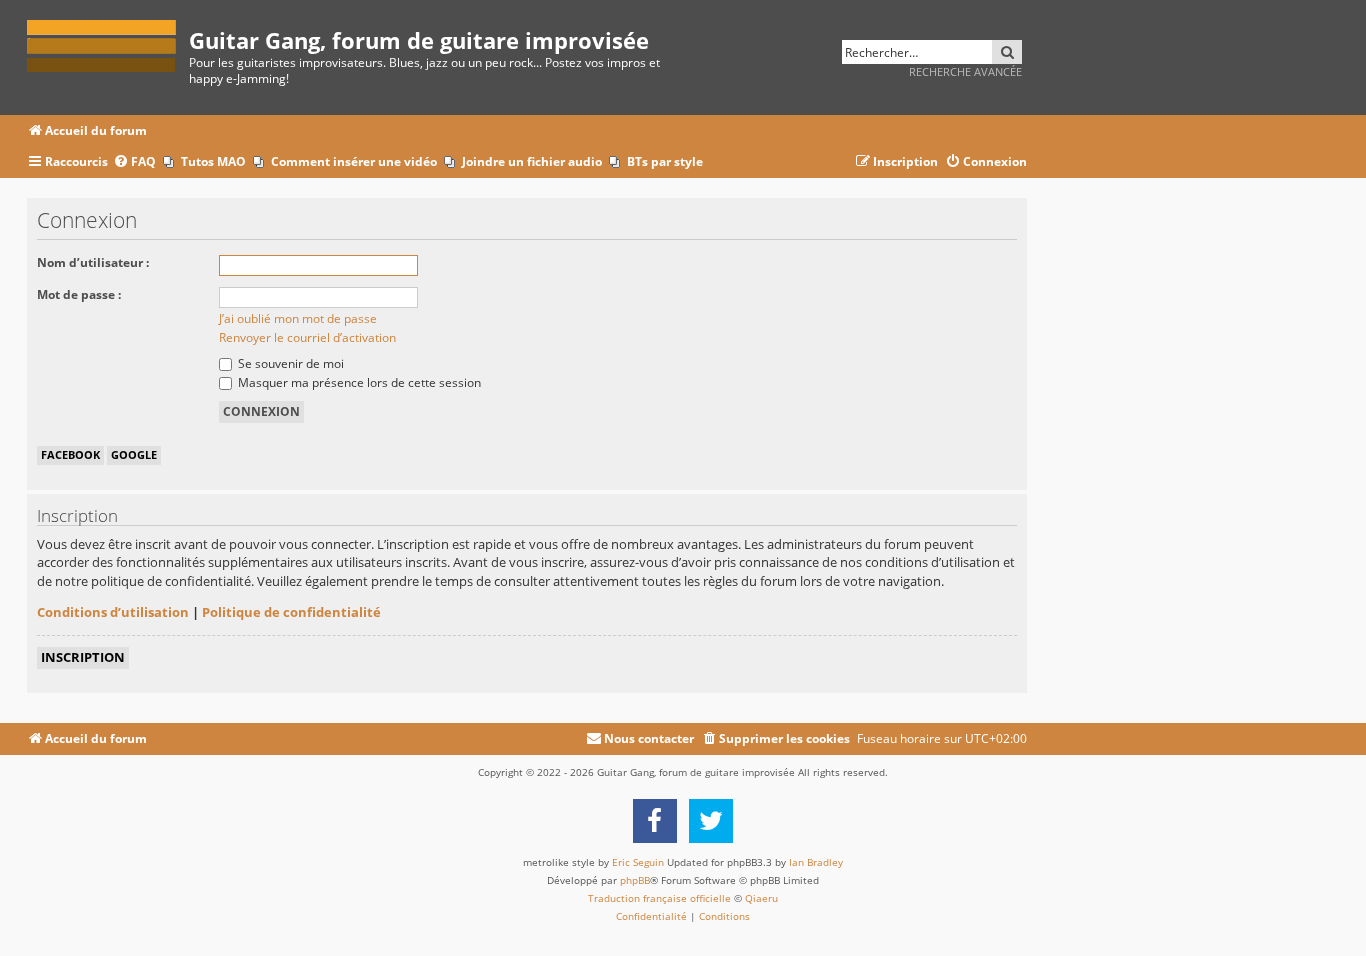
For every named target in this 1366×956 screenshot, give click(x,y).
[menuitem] (134, 162)
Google (134, 454)
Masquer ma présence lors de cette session (358, 382)
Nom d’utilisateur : (93, 262)
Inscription (83, 657)
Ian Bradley (816, 862)
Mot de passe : (79, 294)
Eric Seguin (638, 862)
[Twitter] (711, 821)
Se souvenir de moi (289, 363)
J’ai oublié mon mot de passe (298, 318)
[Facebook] (655, 821)
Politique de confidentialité (291, 612)
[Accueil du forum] (108, 42)
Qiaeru (761, 898)
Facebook (70, 454)
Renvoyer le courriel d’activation (307, 337)
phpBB (635, 880)
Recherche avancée (965, 71)
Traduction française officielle (659, 898)
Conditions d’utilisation (113, 612)
